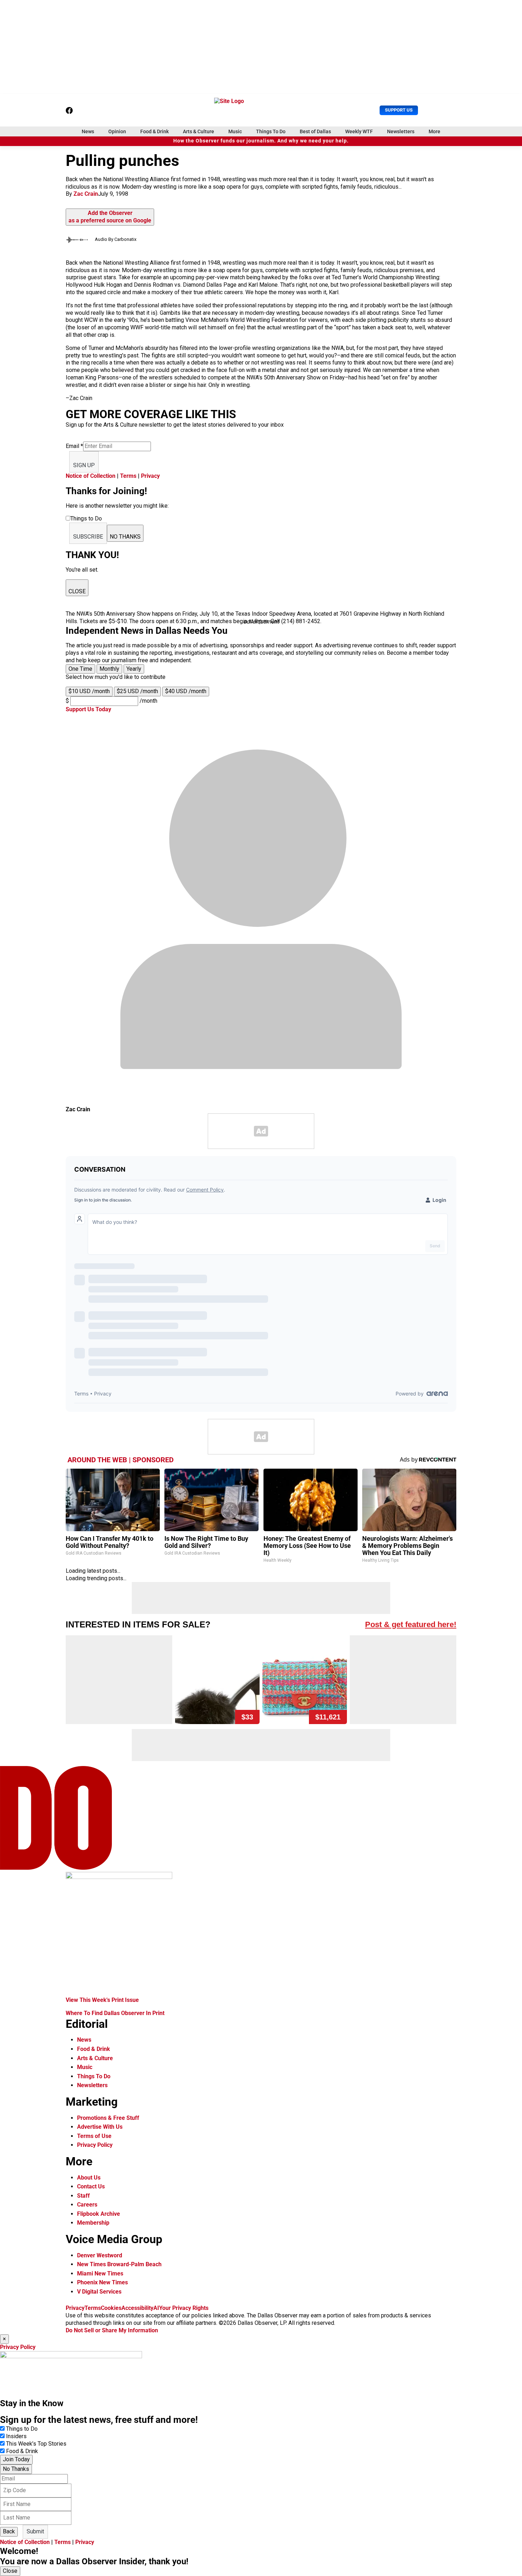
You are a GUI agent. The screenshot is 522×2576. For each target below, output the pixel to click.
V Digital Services (99, 2292)
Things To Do (271, 131)
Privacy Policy (95, 2145)
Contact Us (91, 2186)
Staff (83, 2196)
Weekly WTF (359, 131)
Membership (93, 2223)
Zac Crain (86, 194)
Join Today (16, 2459)
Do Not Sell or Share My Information (112, 2330)
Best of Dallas (315, 131)
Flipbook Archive (99, 2214)
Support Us (399, 110)
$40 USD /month (186, 691)
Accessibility (137, 2308)
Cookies (111, 2308)
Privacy (150, 476)
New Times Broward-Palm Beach (119, 2264)
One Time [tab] (80, 669)
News (88, 131)
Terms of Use (94, 2136)
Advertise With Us (100, 2127)
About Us (89, 2178)
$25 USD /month (137, 691)
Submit (35, 2531)
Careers (87, 2205)
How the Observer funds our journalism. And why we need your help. (261, 141)
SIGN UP (84, 465)
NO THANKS (125, 537)
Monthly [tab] (109, 669)
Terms (128, 476)
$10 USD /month (89, 691)
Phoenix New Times (102, 2282)
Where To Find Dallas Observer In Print (115, 2013)
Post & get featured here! (411, 1624)
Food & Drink (154, 131)
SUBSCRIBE (88, 537)
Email (74, 446)
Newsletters (401, 131)
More (434, 131)
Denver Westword (100, 2255)
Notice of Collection (91, 476)
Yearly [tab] (134, 669)
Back (9, 2531)
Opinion (117, 131)
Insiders (16, 2436)
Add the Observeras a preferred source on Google (110, 217)
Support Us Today (88, 709)
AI (156, 2308)
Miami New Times (100, 2273)
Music (235, 131)
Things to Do (22, 2429)
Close (10, 2571)
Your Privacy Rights (184, 2308)
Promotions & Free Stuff (108, 2118)
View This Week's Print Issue (102, 2000)
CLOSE (77, 591)
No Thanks (16, 2469)
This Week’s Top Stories (36, 2444)
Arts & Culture (199, 131)
